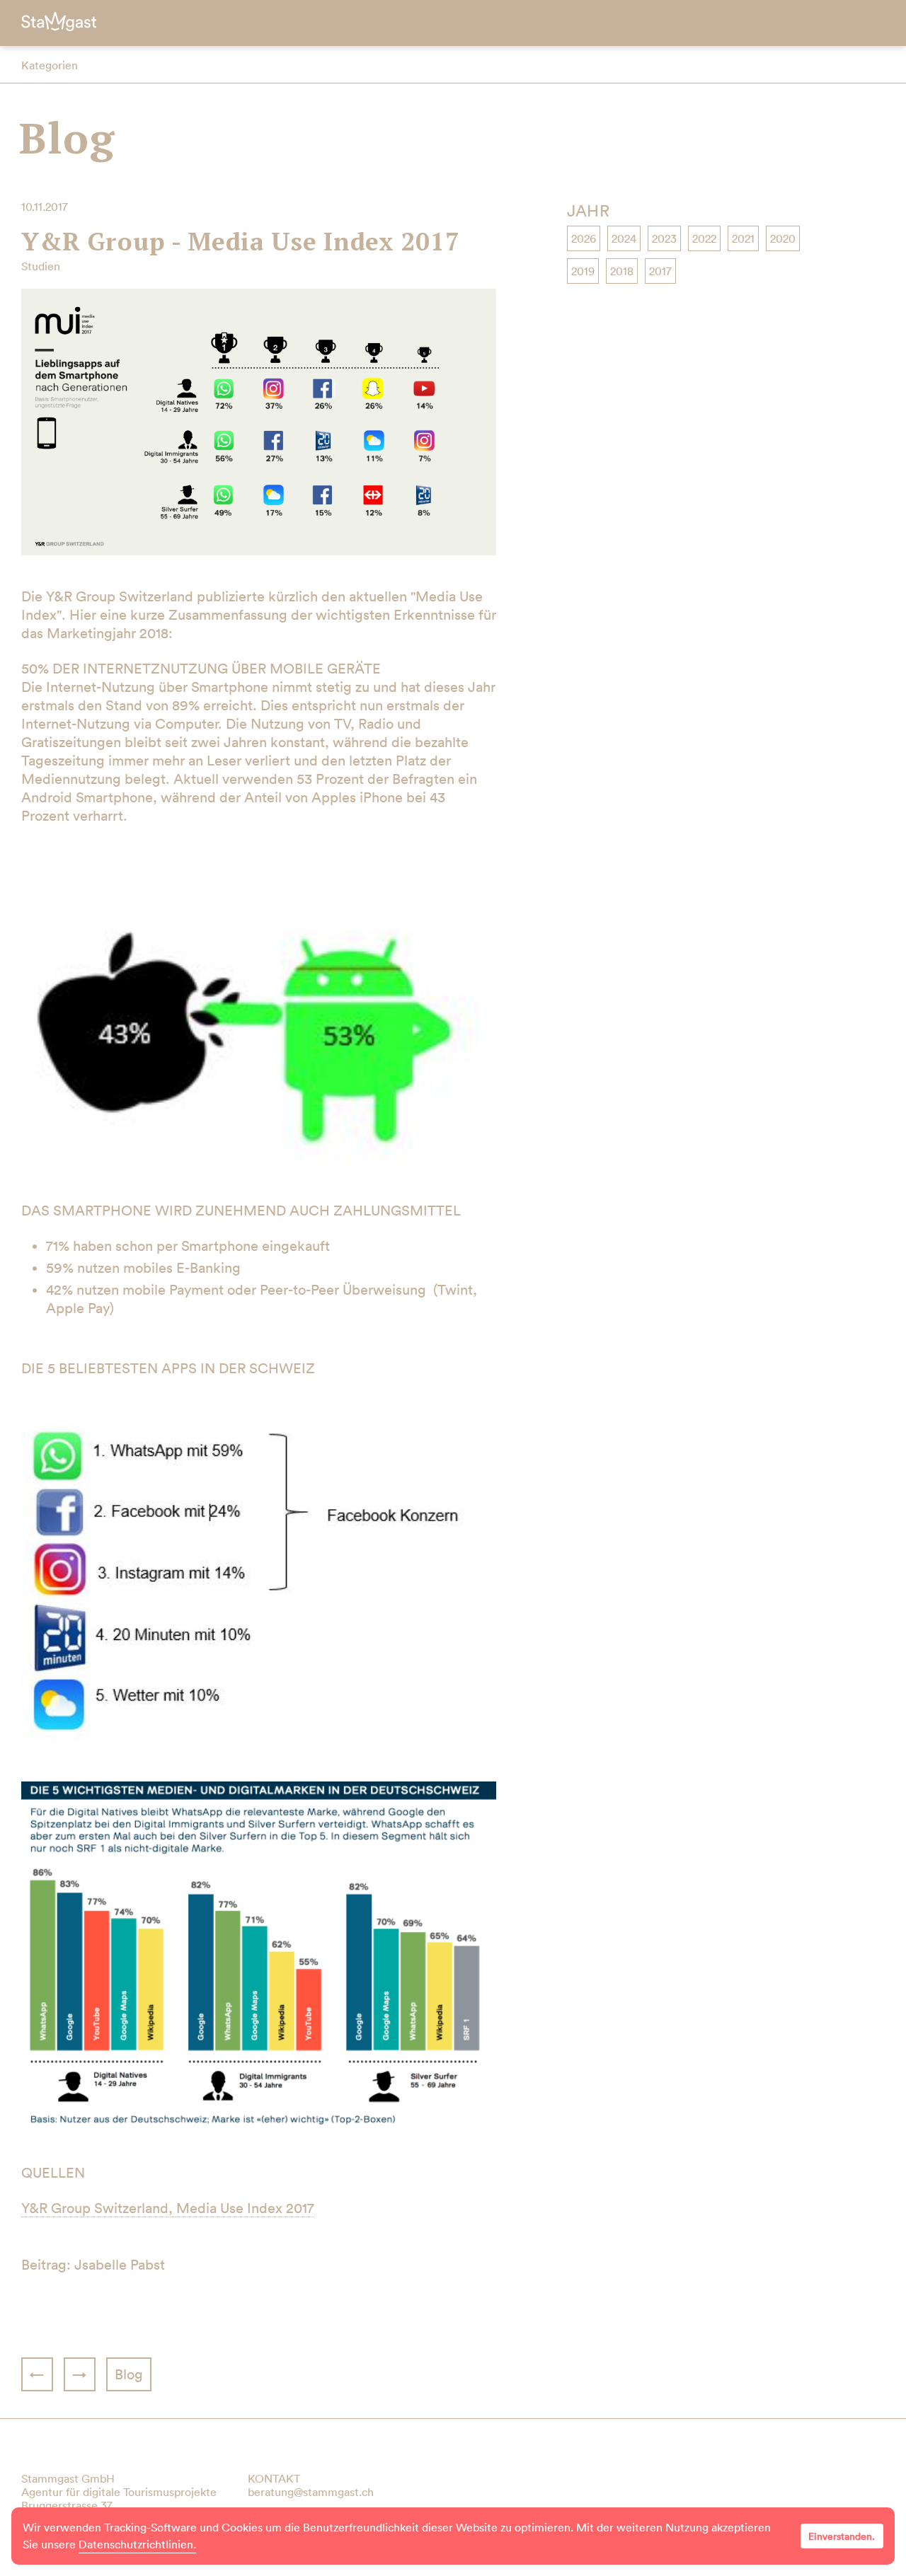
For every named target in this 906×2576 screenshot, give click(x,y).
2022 (704, 238)
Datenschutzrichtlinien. (137, 2544)
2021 (743, 238)
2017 (660, 271)
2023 (664, 238)
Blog (67, 138)
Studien (41, 266)
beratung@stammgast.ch (311, 2492)
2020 (783, 238)
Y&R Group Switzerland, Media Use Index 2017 (168, 2208)
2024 (624, 238)
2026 (584, 238)
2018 (622, 271)
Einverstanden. (842, 2536)
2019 (583, 271)
